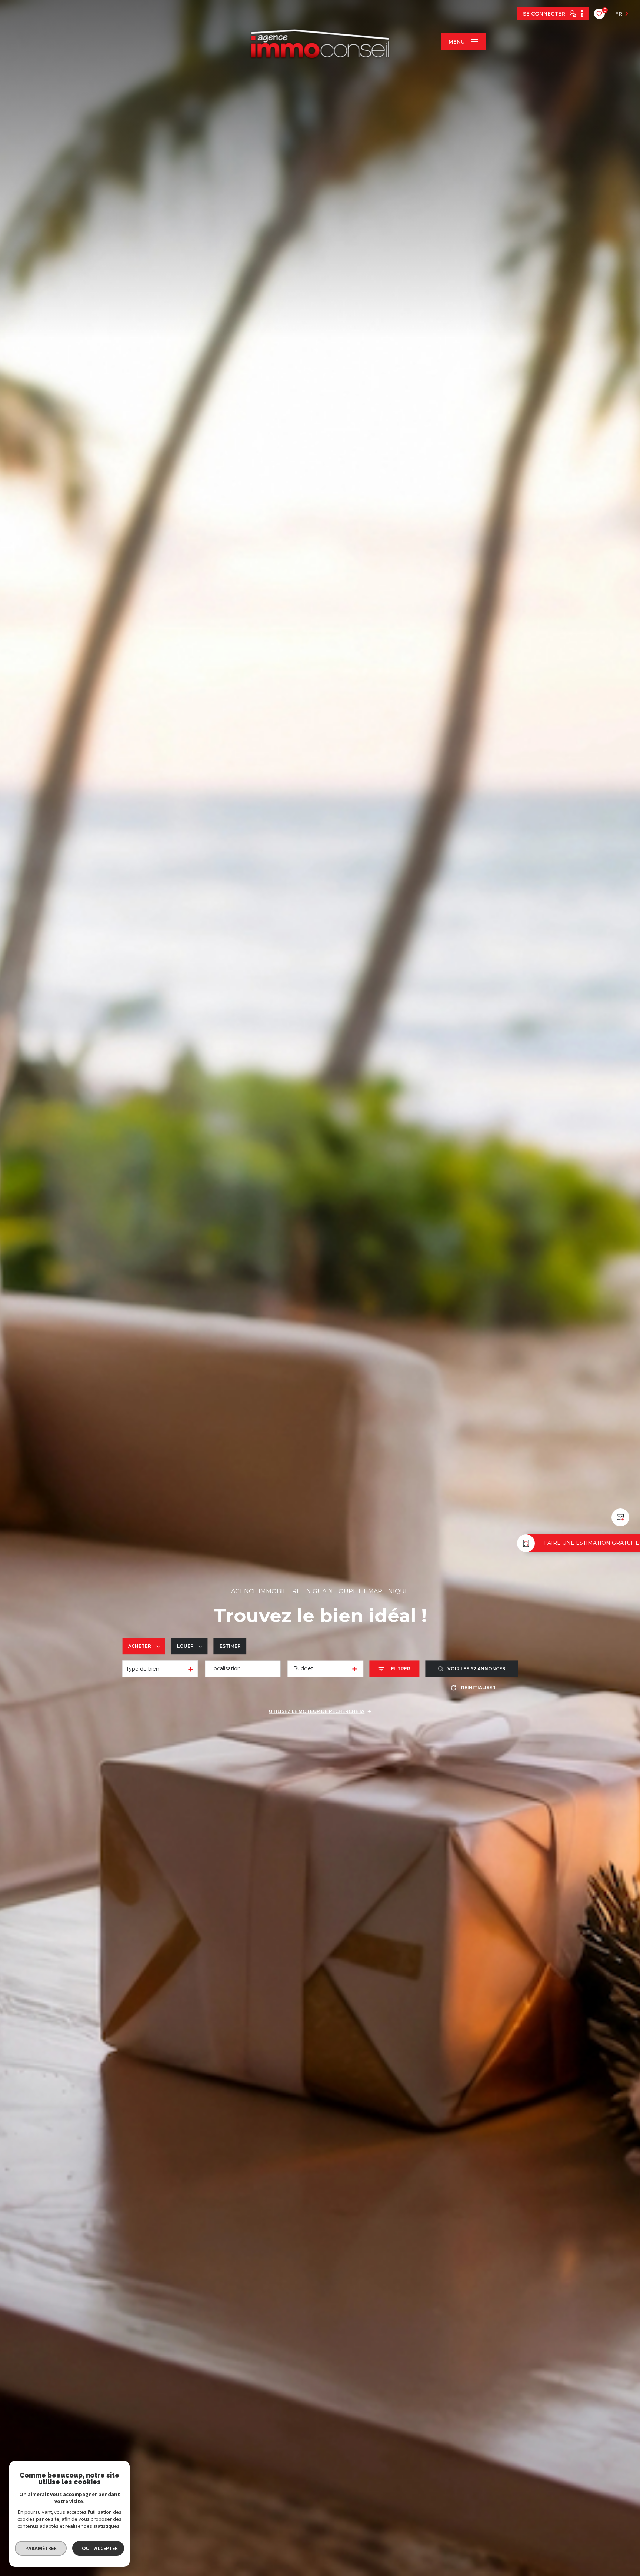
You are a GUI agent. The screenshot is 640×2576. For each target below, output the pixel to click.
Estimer (230, 1646)
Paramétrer (41, 2548)
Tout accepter (98, 2548)
